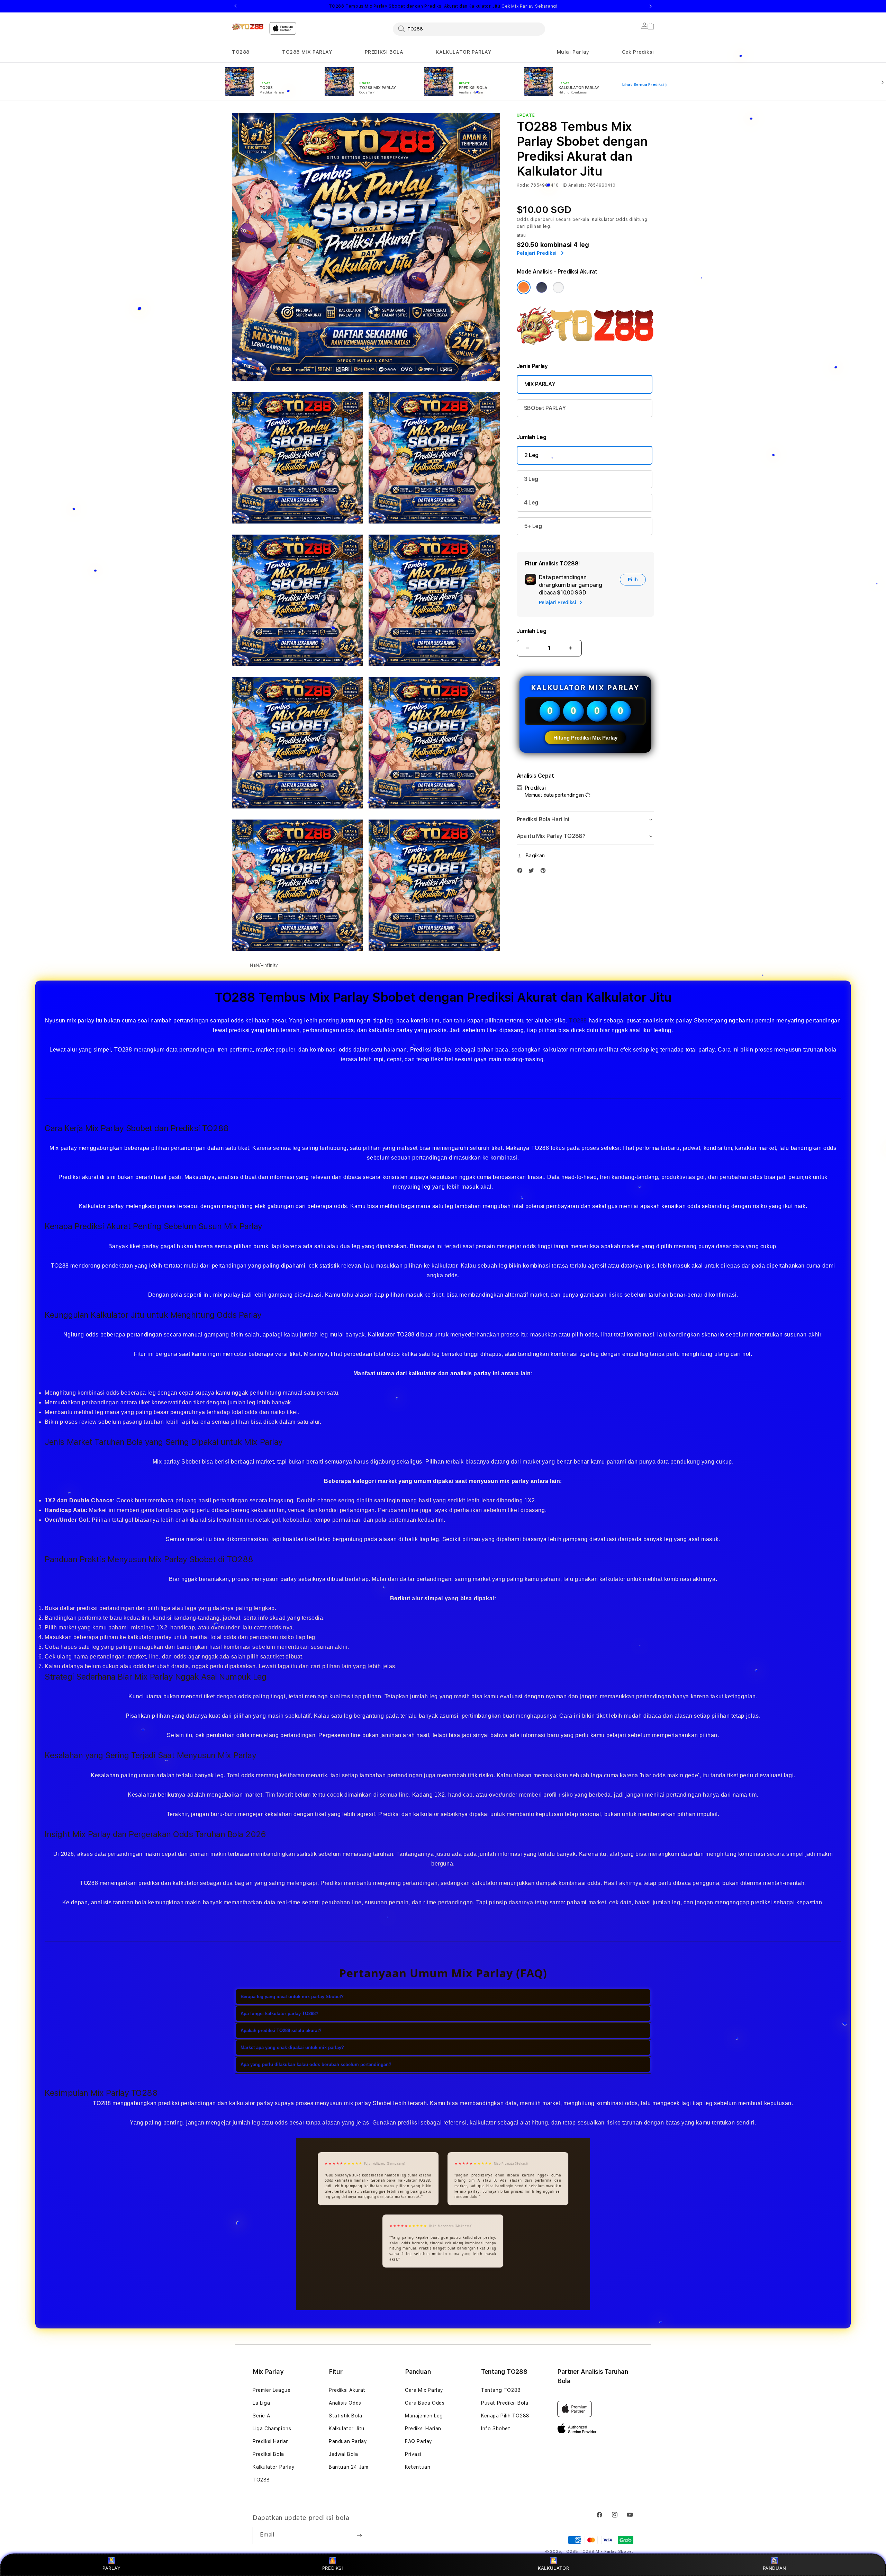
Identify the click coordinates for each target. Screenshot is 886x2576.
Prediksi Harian (271, 2441)
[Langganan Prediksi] (359, 2535)
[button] (241, 52)
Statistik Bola (345, 2416)
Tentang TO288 (501, 2390)
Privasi (413, 2454)
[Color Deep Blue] (542, 287)
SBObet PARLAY (545, 408)
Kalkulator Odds (610, 220)
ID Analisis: (574, 185)
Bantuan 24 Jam (349, 2467)
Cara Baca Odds (425, 2403)
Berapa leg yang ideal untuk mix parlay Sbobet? (292, 1997)
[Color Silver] (558, 287)
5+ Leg (533, 526)
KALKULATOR (554, 2568)
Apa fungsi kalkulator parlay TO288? (279, 2014)
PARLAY (112, 2568)
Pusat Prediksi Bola (505, 2403)
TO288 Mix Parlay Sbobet (607, 2552)
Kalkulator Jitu (347, 2429)
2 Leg (531, 455)
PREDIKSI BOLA (384, 52)
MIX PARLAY (540, 384)
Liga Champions (272, 2429)
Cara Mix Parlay (424, 2390)
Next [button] (651, 6)
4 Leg (531, 503)
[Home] (248, 27)
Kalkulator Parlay (274, 2467)
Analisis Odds (345, 2403)
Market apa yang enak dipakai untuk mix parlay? (292, 2047)
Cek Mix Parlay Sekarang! (529, 6)
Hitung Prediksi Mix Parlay (585, 738)
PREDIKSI (333, 2568)
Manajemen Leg (424, 2416)
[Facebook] (522, 872)
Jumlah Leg (532, 631)
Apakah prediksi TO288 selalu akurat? (281, 2031)
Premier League (272, 2390)
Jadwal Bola (343, 2454)
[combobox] (469, 29)
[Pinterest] (545, 872)
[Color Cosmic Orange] (524, 287)
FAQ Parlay (419, 2441)
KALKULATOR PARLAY (463, 52)
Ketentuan (418, 2467)
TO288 (241, 52)
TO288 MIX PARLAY (307, 52)
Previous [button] (235, 6)
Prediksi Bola (268, 2454)
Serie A (261, 2416)
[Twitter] (533, 872)
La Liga (261, 2403)
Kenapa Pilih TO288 (505, 2416)
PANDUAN (775, 2568)
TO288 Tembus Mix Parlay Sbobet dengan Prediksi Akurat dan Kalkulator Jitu (443, 6)
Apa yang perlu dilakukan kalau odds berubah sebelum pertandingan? (316, 2064)
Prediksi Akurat (347, 2390)
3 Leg (531, 479)
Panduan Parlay (348, 2441)
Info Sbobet (496, 2429)
